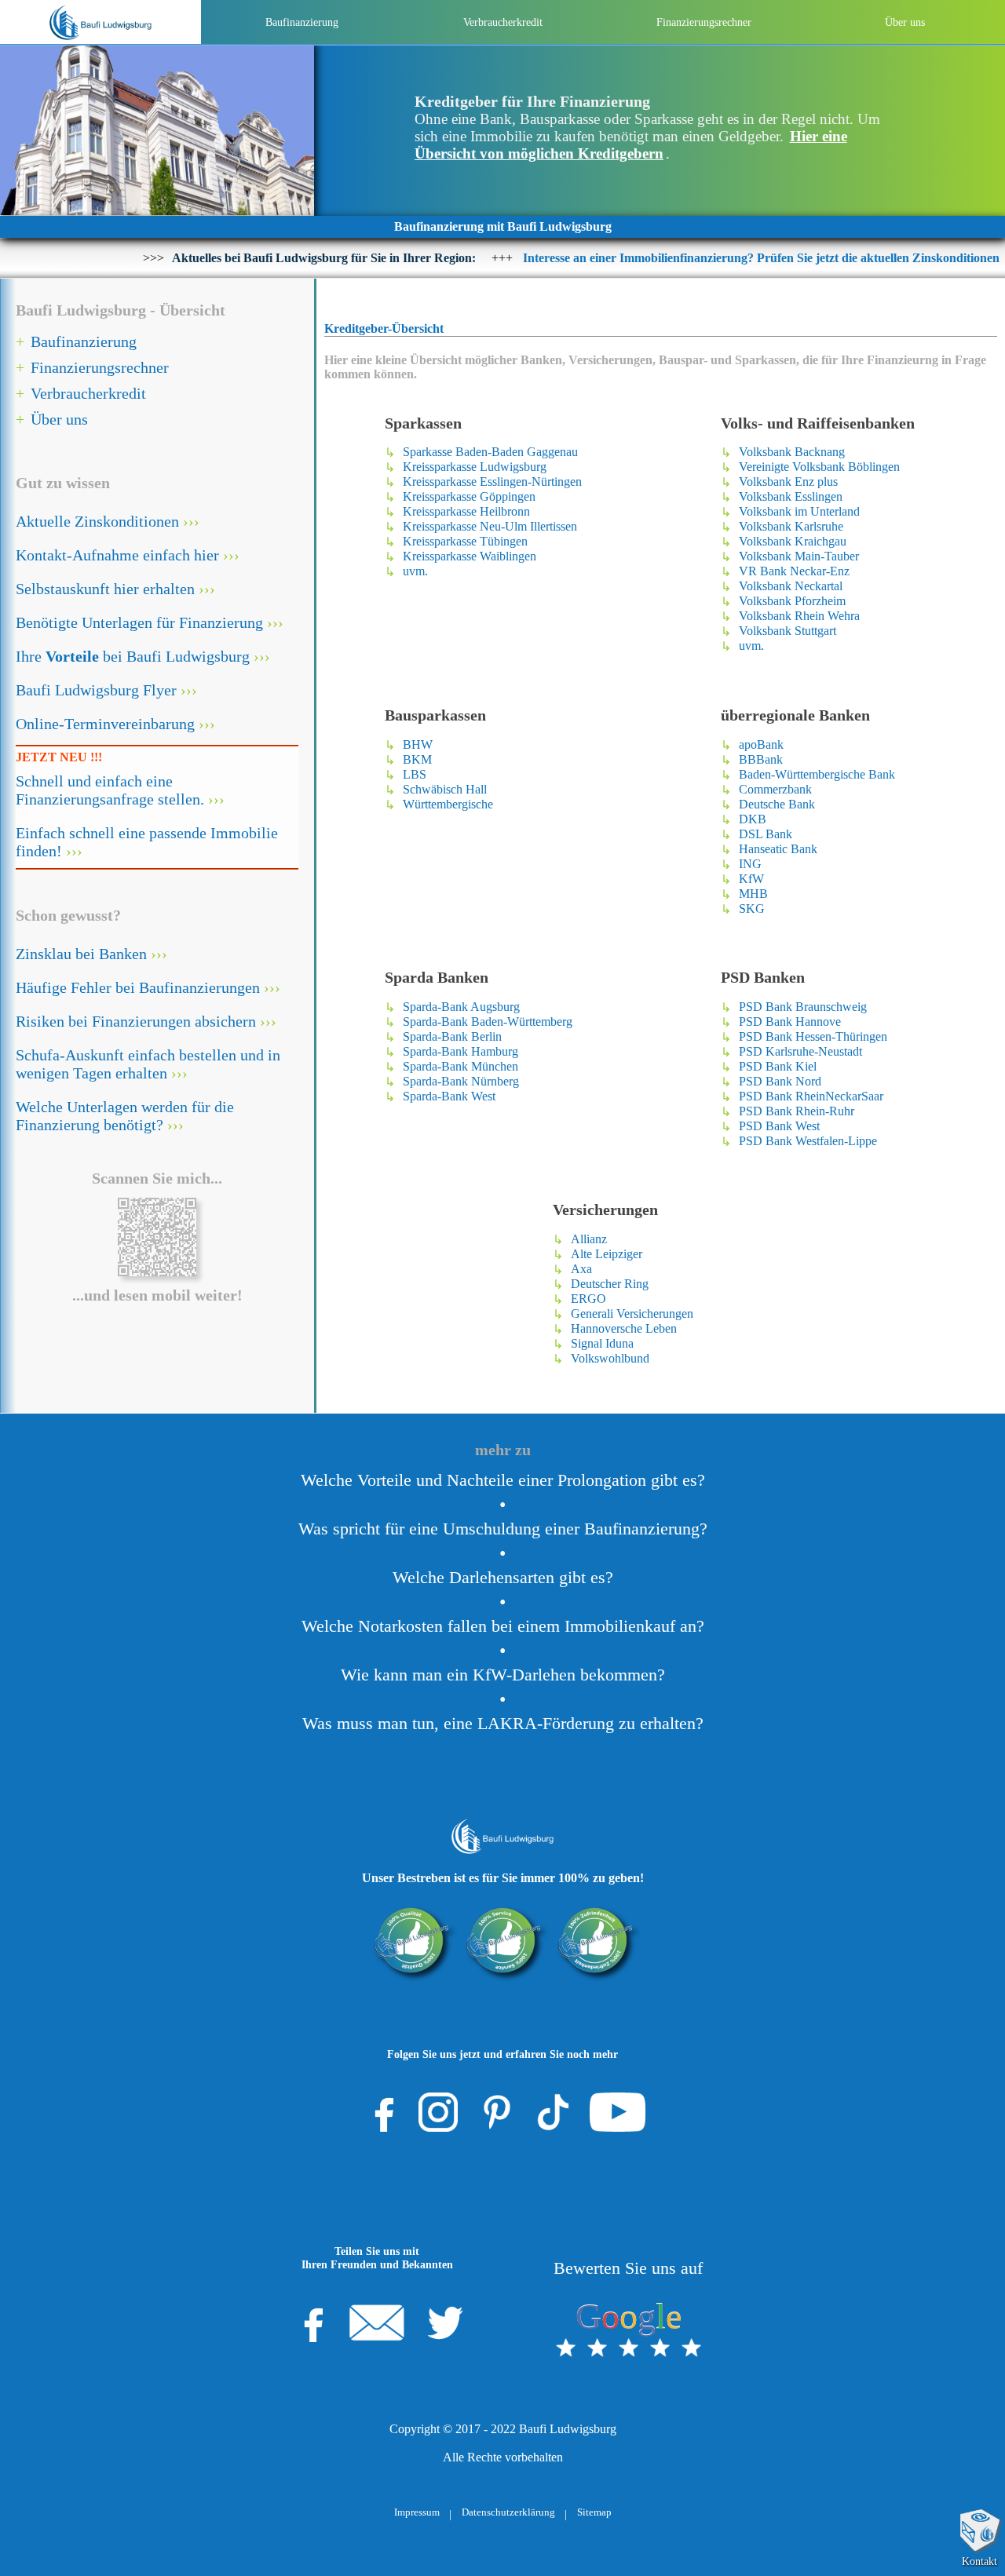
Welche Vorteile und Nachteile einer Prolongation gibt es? (503, 1480)
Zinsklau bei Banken (81, 954)
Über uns (905, 22)
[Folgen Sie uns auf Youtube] (618, 2112)
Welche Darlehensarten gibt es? (503, 1578)
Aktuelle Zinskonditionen (97, 521)
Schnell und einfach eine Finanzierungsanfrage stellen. (110, 790)
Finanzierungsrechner (704, 22)
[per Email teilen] (377, 2322)
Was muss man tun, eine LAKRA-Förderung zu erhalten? (503, 1724)
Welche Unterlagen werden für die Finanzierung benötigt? (125, 1116)
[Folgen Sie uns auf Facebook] (379, 2112)
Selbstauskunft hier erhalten (105, 589)
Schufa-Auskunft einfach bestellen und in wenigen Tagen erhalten (148, 1064)
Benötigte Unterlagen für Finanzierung (139, 622)
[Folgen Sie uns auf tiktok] (553, 2112)
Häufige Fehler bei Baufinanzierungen (138, 987)
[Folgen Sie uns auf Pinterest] (497, 2112)
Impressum (417, 2512)
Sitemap (594, 2512)
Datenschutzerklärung (508, 2512)
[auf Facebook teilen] (309, 2322)
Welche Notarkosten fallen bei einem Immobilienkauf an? (503, 1626)
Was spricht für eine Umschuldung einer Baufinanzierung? (503, 1529)
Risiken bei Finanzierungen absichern (136, 1021)
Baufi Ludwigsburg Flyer (96, 690)
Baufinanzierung (302, 22)
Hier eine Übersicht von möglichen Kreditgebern (631, 145)
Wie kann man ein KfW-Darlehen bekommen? (503, 1675)
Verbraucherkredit (503, 22)
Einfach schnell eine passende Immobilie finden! (147, 842)
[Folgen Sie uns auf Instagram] (438, 2112)
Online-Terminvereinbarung (105, 724)
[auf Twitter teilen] (445, 2322)
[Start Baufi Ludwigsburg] (100, 22)
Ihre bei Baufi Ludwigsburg (133, 656)
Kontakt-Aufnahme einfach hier (117, 555)
